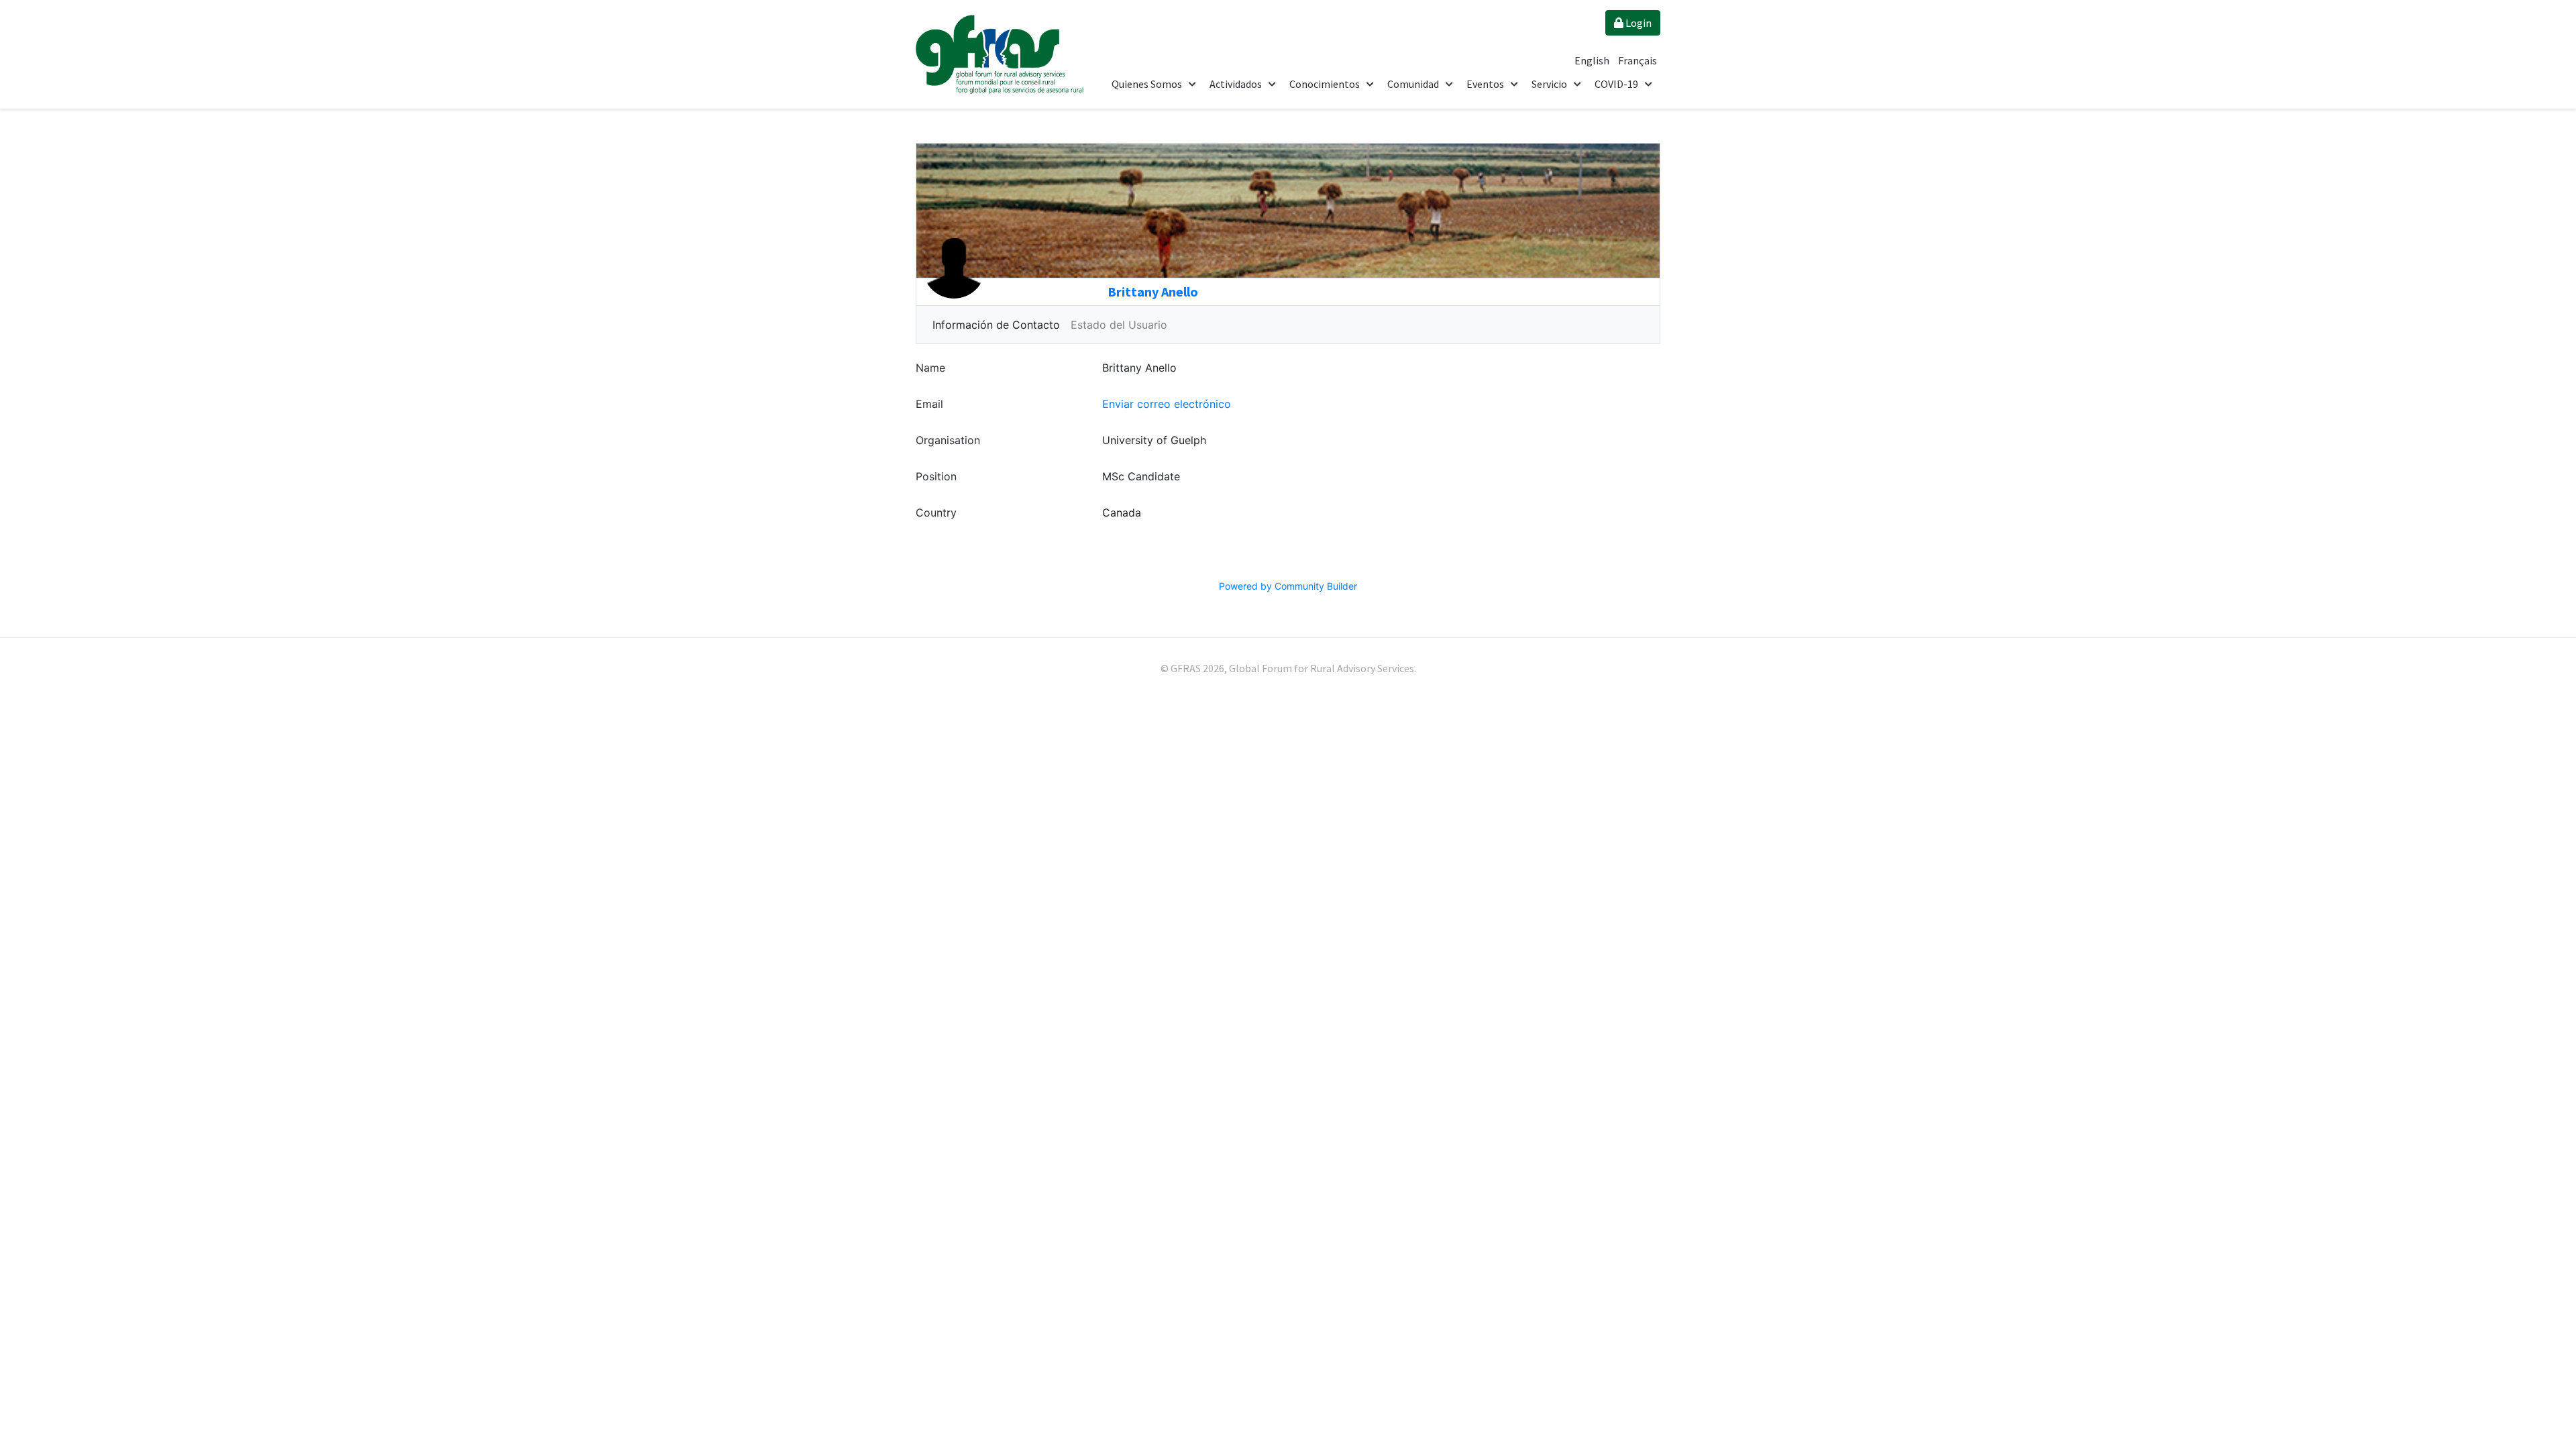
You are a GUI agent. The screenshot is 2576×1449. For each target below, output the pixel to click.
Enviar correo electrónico (1167, 404)
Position (936, 476)
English (1593, 60)
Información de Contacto (996, 325)
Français (1638, 60)
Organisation (948, 440)
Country (936, 513)
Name (930, 368)
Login (1638, 23)
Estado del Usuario (1119, 325)
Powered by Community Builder (1288, 586)
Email (929, 404)
